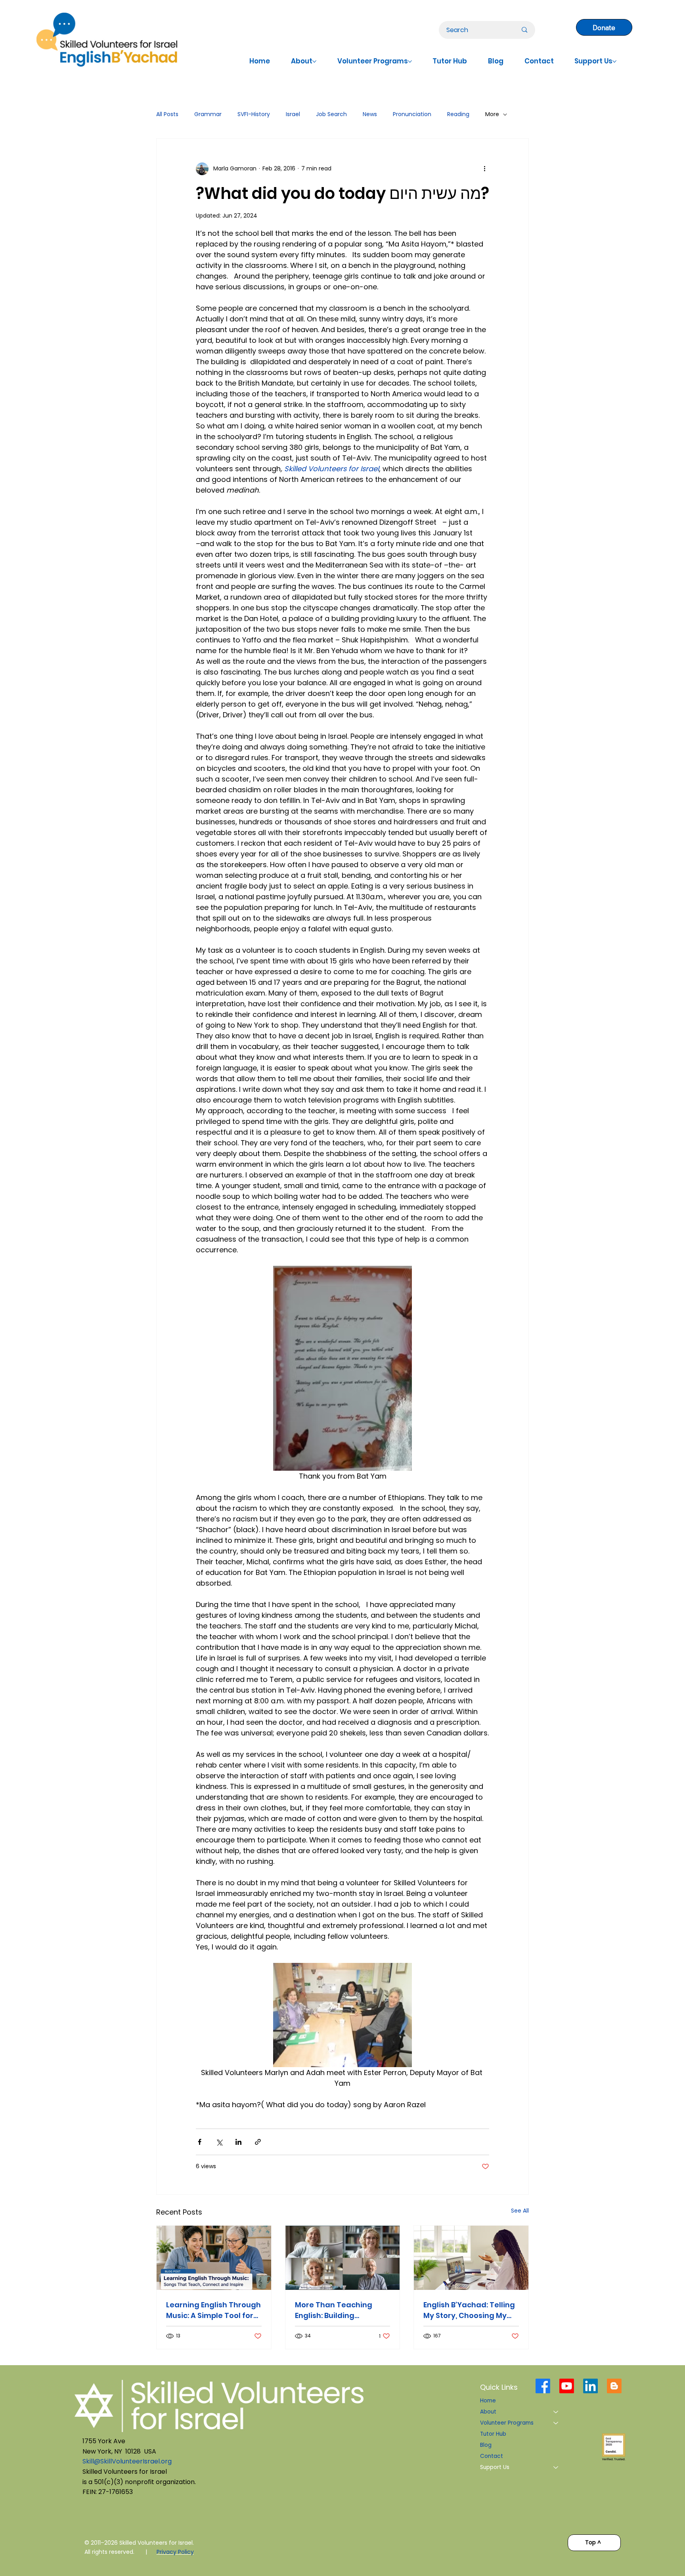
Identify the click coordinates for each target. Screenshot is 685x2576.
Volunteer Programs (507, 2423)
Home (488, 2401)
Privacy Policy (175, 2552)
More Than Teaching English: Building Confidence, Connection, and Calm (341, 2310)
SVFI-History (254, 114)
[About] (556, 2412)
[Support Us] (556, 2467)
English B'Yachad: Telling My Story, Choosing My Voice (469, 2310)
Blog (486, 2445)
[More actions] (484, 169)
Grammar (208, 114)
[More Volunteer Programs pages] (410, 61)
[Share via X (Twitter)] (219, 2142)
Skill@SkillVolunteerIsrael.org (127, 2461)
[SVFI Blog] (614, 2386)
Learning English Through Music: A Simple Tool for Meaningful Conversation (213, 2310)
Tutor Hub (493, 2434)
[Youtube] (567, 2386)
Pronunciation (412, 114)
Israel (293, 114)
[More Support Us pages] (614, 61)
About (488, 2412)
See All (520, 2211)
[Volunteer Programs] (556, 2423)
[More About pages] (314, 61)
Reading (458, 114)
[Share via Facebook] (200, 2142)
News (370, 114)
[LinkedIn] (590, 2386)
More (492, 114)
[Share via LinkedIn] (238, 2142)
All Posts (167, 114)
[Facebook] (543, 2386)
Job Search (331, 114)
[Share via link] (258, 2142)
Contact (492, 2456)
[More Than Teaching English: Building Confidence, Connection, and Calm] (343, 2258)
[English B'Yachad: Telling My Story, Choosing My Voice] (471, 2258)
